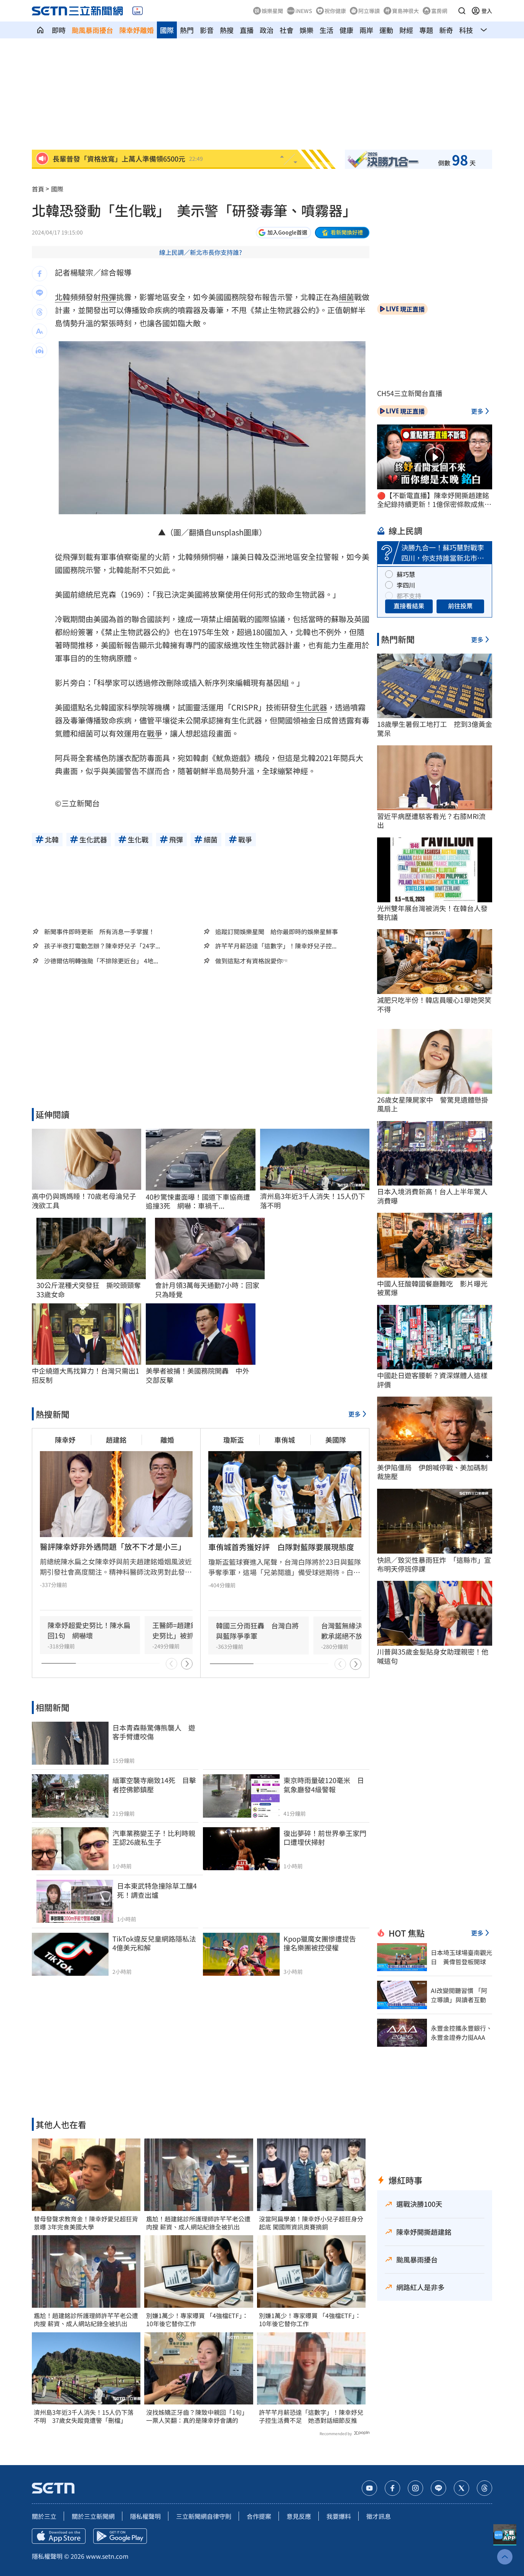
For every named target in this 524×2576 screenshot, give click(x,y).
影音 (207, 30)
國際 (167, 30)
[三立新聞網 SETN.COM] (40, 30)
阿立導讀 (369, 11)
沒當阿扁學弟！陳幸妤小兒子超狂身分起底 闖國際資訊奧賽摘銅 (311, 2223)
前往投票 (460, 606)
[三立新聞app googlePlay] (120, 2536)
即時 (59, 30)
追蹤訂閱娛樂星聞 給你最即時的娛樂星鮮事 (277, 931)
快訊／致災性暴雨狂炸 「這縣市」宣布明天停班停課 (434, 1565)
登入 (487, 11)
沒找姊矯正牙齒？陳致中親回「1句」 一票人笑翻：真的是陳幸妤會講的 (199, 2416)
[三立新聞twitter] (461, 2488)
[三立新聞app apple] (59, 2536)
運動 (386, 30)
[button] (462, 11)
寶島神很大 (405, 11)
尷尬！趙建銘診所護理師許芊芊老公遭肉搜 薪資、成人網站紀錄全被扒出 (86, 2320)
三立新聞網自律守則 (204, 2516)
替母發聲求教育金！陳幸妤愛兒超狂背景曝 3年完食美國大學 (86, 2223)
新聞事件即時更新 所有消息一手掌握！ (99, 931)
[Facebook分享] (40, 274)
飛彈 (109, 297)
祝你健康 (335, 11)
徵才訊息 (379, 2516)
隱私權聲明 (145, 2516)
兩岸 (366, 30)
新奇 (446, 30)
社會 (287, 30)
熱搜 (227, 30)
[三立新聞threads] (484, 2488)
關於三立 (44, 2516)
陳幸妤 (65, 1440)
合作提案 (259, 2516)
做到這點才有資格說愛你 (249, 961)
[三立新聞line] (438, 2488)
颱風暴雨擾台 (92, 30)
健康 (346, 30)
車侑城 (285, 1440)
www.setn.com (107, 2556)
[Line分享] (40, 293)
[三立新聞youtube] (369, 2488)
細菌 (346, 297)
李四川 (406, 585)
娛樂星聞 (272, 11)
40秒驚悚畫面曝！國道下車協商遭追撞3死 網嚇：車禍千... (198, 1201)
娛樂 (306, 30)
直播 (247, 30)
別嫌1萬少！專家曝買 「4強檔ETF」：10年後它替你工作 (197, 2320)
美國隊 (336, 1440)
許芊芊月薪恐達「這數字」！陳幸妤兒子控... (276, 946)
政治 (267, 30)
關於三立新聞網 (93, 2516)
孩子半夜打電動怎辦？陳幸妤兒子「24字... (102, 946)
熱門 (187, 30)
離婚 (167, 1440)
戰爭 (155, 733)
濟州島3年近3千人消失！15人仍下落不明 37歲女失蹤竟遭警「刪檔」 (84, 2416)
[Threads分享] (40, 312)
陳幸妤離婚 (137, 30)
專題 (426, 30)
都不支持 (409, 596)
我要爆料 (339, 2516)
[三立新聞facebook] (392, 2488)
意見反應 (299, 2516)
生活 (326, 30)
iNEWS (304, 11)
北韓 (63, 297)
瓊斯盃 (234, 1440)
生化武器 (312, 707)
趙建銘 (116, 1440)
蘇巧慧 (406, 574)
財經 (406, 30)
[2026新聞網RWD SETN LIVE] (138, 11)
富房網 (439, 11)
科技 (466, 30)
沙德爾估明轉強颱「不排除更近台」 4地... (101, 961)
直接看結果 (409, 606)
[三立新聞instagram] (415, 2488)
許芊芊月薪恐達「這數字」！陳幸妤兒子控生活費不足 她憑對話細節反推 (311, 2416)
